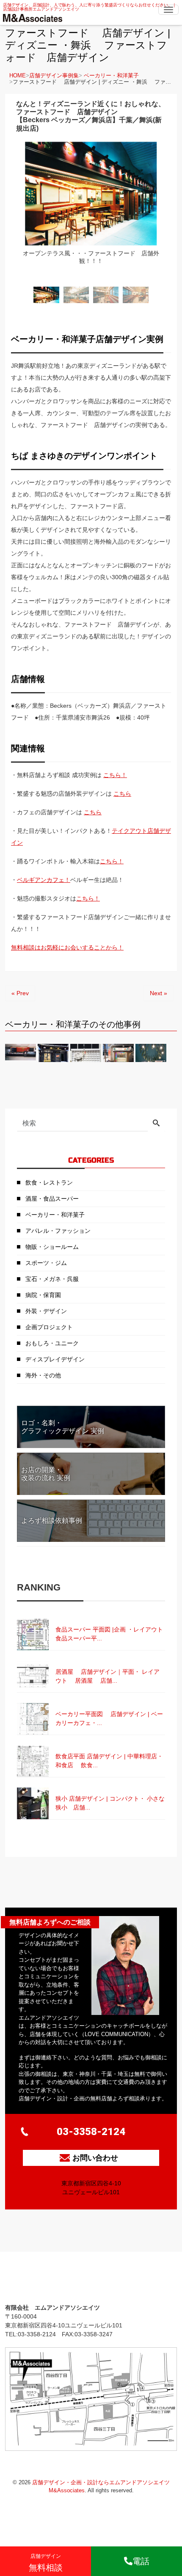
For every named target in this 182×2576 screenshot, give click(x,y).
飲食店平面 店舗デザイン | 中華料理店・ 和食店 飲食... (109, 1761)
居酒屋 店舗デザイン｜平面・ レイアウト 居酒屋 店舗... (108, 1676)
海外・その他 (43, 1375)
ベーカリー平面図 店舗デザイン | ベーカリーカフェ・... (109, 1718)
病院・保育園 (43, 1295)
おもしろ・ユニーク (52, 1343)
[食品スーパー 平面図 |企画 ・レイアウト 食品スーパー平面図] (91, 1618)
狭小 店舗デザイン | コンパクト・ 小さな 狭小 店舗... (110, 1803)
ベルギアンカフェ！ (44, 880)
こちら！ (115, 775)
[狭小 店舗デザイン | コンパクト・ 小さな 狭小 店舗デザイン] (91, 1788)
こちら (122, 794)
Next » (159, 993)
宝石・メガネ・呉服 (52, 1279)
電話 (141, 2561)
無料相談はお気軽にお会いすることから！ (67, 947)
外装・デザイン (46, 1311)
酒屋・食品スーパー (52, 1199)
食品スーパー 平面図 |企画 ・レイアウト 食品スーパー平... (110, 1634)
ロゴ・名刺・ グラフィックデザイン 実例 (63, 1427)
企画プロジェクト (49, 1327)
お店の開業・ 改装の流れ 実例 (46, 1474)
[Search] (156, 1124)
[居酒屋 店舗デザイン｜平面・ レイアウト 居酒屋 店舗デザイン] (91, 1661)
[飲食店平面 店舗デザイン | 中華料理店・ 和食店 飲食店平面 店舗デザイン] (91, 1745)
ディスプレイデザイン (55, 1359)
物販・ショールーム (52, 1247)
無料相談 (46, 2563)
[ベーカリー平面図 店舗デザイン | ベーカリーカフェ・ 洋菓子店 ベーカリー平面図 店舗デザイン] (91, 1703)
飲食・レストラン (49, 1183)
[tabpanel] (91, 211)
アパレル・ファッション (58, 1231)
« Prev (20, 993)
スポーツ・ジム (46, 1263)
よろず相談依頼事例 (52, 1521)
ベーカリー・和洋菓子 (111, 75)
